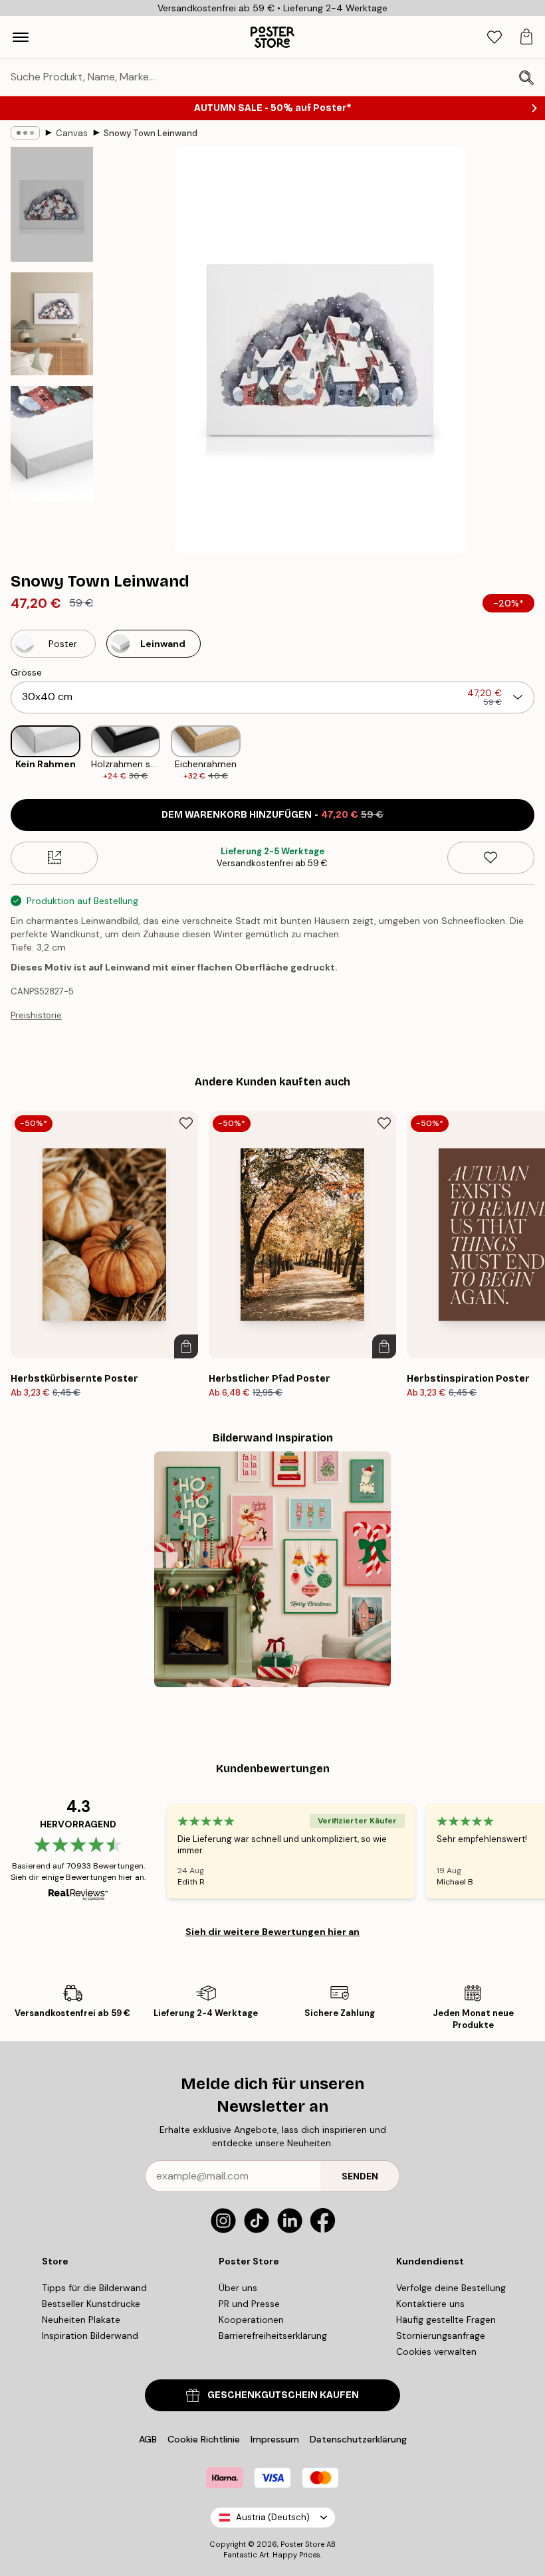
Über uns (238, 2288)
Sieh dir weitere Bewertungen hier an (272, 1932)
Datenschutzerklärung (358, 2439)
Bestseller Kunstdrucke (91, 2304)
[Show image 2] (52, 324)
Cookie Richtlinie (204, 2439)
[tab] (494, 38)
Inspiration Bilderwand (90, 2336)
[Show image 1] (52, 204)
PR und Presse (249, 2304)
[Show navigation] (21, 37)
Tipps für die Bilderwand (94, 2288)
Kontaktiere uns (430, 2304)
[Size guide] (54, 858)
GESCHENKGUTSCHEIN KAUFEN (283, 2395)
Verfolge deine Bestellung (451, 2288)
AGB (148, 2439)
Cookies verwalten (436, 2351)
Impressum (275, 2439)
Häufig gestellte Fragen (446, 2320)
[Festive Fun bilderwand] (272, 1570)
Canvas (72, 133)
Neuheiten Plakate (81, 2320)
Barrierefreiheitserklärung (273, 2336)
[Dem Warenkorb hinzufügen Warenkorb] (186, 1346)
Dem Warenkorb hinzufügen (272, 815)
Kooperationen (251, 2320)
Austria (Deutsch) (273, 2517)
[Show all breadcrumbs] (25, 133)
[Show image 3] (52, 443)
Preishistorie (36, 1015)
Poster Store (302, 2544)
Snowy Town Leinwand (151, 133)
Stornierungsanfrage (441, 2336)
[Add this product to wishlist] (491, 858)
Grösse (26, 672)
